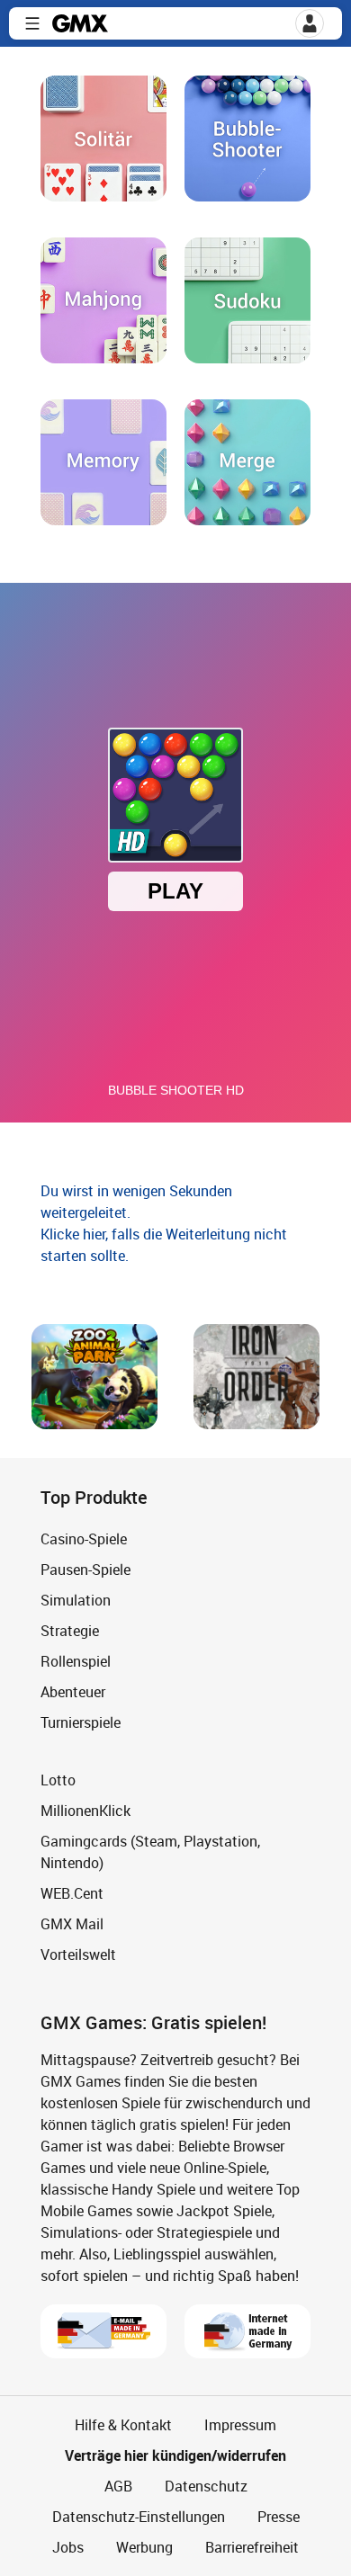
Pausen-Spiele (85, 1570)
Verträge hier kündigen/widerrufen (175, 2455)
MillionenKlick (85, 1811)
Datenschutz (206, 2486)
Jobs (68, 2547)
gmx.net (80, 23)
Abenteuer (73, 1692)
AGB (118, 2486)
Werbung (144, 2547)
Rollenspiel (76, 1661)
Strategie (70, 1631)
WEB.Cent (72, 1893)
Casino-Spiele (84, 1539)
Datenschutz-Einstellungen (139, 2517)
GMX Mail (72, 1924)
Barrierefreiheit (252, 2547)
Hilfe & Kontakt (123, 2425)
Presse (279, 2517)
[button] (32, 23)
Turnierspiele (81, 1722)
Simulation (76, 1600)
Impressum (240, 2425)
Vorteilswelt (78, 1954)
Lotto (58, 1780)
